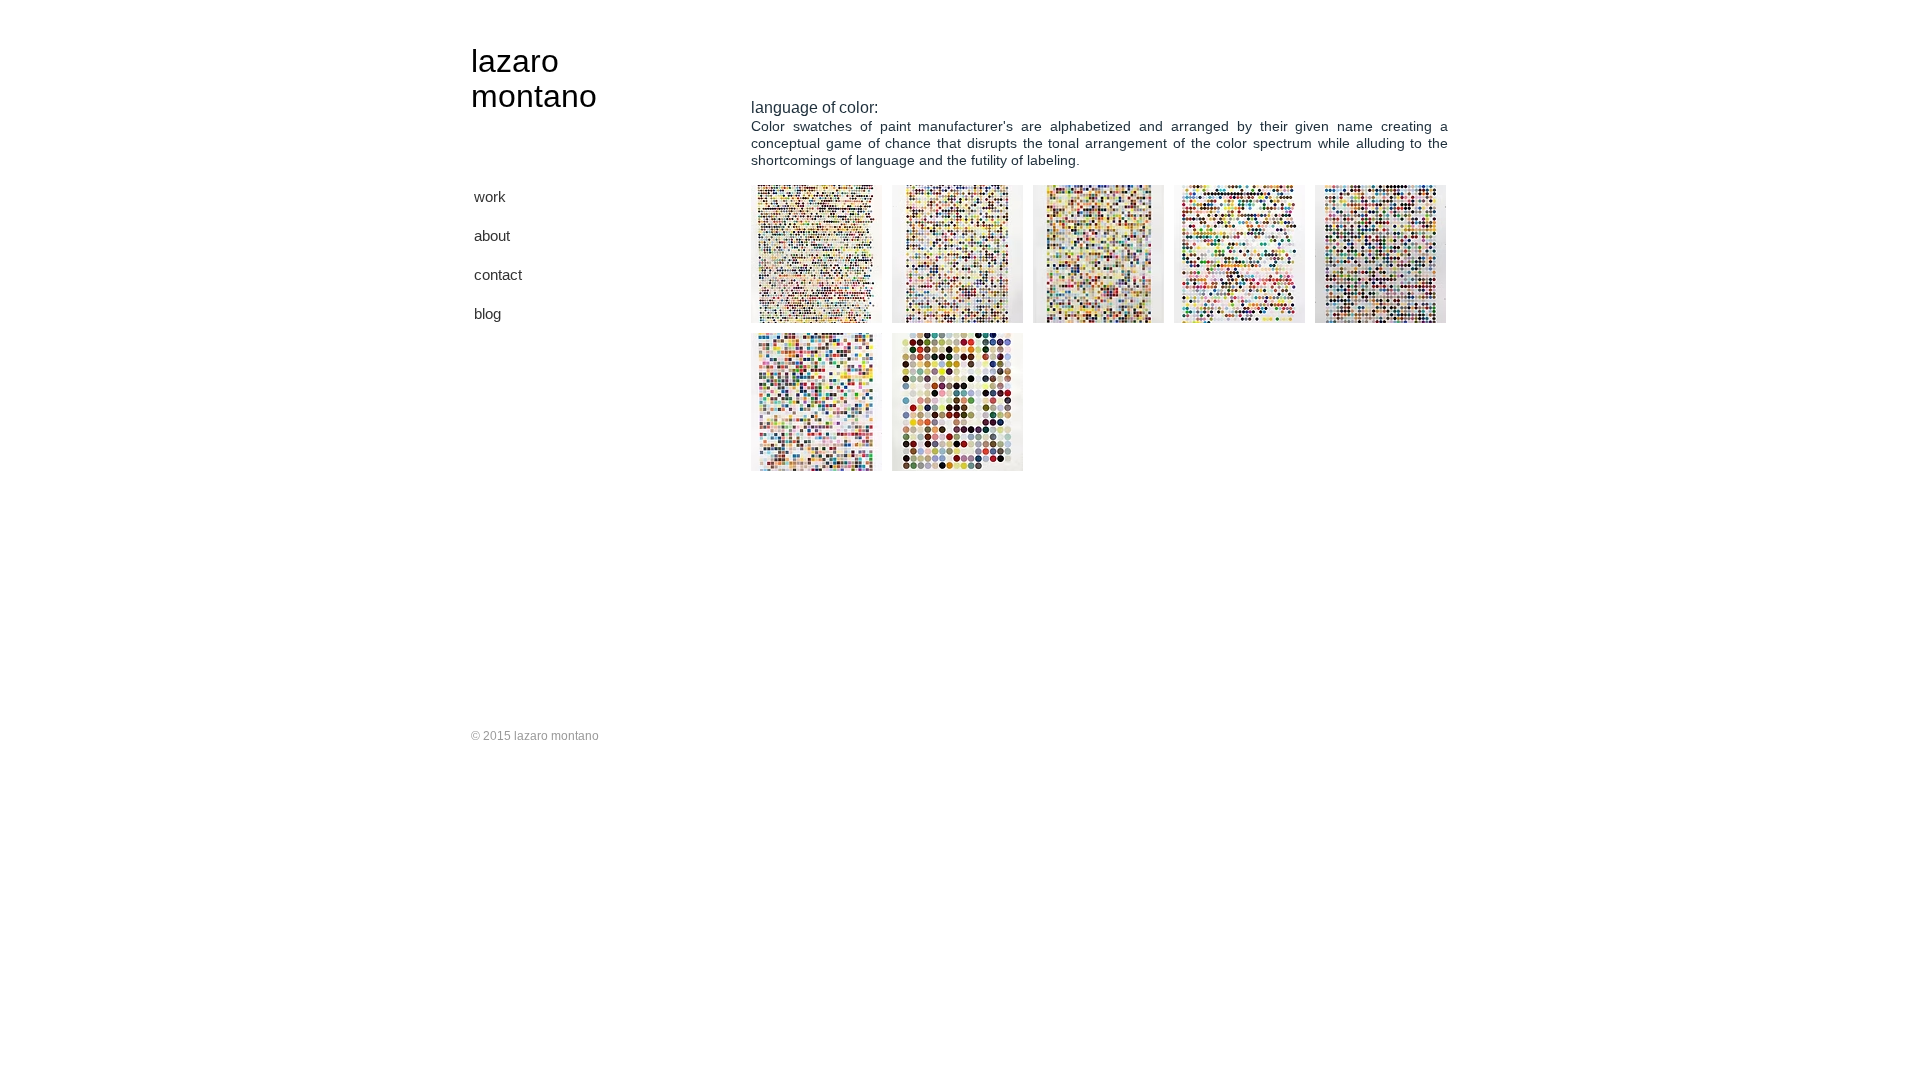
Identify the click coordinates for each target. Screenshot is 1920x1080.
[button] (816, 254)
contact (498, 274)
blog (487, 313)
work (490, 196)
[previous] (793, 345)
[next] (1403, 345)
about (492, 235)
